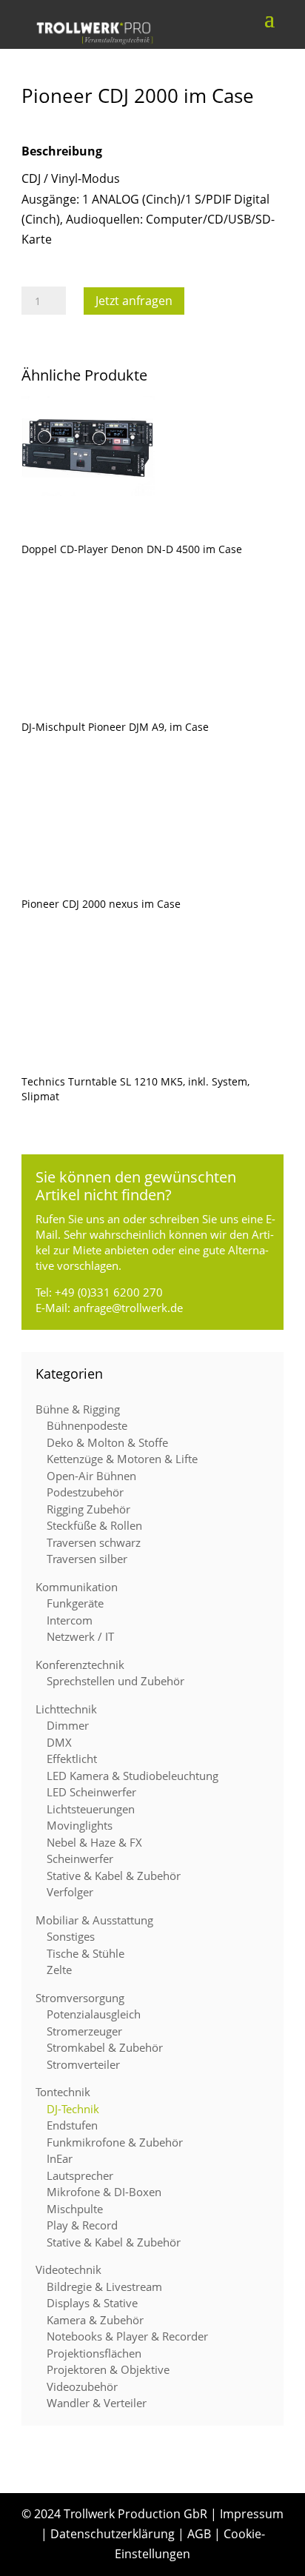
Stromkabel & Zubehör (105, 2047)
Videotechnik (68, 2269)
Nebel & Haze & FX (94, 1842)
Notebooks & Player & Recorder (127, 2336)
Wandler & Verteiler (97, 2403)
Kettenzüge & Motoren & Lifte (122, 1459)
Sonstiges (71, 1936)
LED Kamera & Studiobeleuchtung (133, 1776)
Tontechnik (63, 2092)
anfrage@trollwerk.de (128, 1308)
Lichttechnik (66, 1709)
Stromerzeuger (84, 2031)
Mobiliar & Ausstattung (94, 1920)
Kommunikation (77, 1587)
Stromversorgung (80, 1998)
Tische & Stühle (86, 1953)
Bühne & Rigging (78, 1409)
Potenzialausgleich (94, 2014)
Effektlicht (72, 1759)
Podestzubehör (85, 1492)
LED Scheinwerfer (91, 1792)
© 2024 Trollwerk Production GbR (114, 2514)
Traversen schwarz (94, 1542)
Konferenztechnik (80, 1665)
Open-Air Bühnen (91, 1476)
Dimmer (68, 1725)
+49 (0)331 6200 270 (109, 1292)
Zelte (59, 1970)
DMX (59, 1742)
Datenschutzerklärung (113, 2534)
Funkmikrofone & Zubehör (115, 2142)
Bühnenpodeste (87, 1425)
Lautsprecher (80, 2175)
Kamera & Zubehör (95, 2320)
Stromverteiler (83, 2064)
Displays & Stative (92, 2303)
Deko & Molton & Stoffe (107, 1442)
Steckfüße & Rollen (94, 1525)
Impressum (252, 2514)
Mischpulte (75, 2209)
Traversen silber (87, 1559)
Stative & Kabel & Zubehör (114, 1876)
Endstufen (72, 2125)
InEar (60, 2158)
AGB (199, 2534)
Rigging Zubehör (88, 1509)
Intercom (70, 1620)
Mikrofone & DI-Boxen (104, 2192)
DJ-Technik (73, 2109)
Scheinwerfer (80, 1859)
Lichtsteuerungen (91, 1809)
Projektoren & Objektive (108, 2369)
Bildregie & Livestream (104, 2286)
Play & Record (82, 2225)
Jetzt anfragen (134, 301)
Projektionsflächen (94, 2353)
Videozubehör (82, 2386)
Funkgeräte (75, 1603)
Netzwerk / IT (80, 1636)
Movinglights (80, 1825)
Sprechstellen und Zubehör (115, 1681)
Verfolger (70, 1892)
